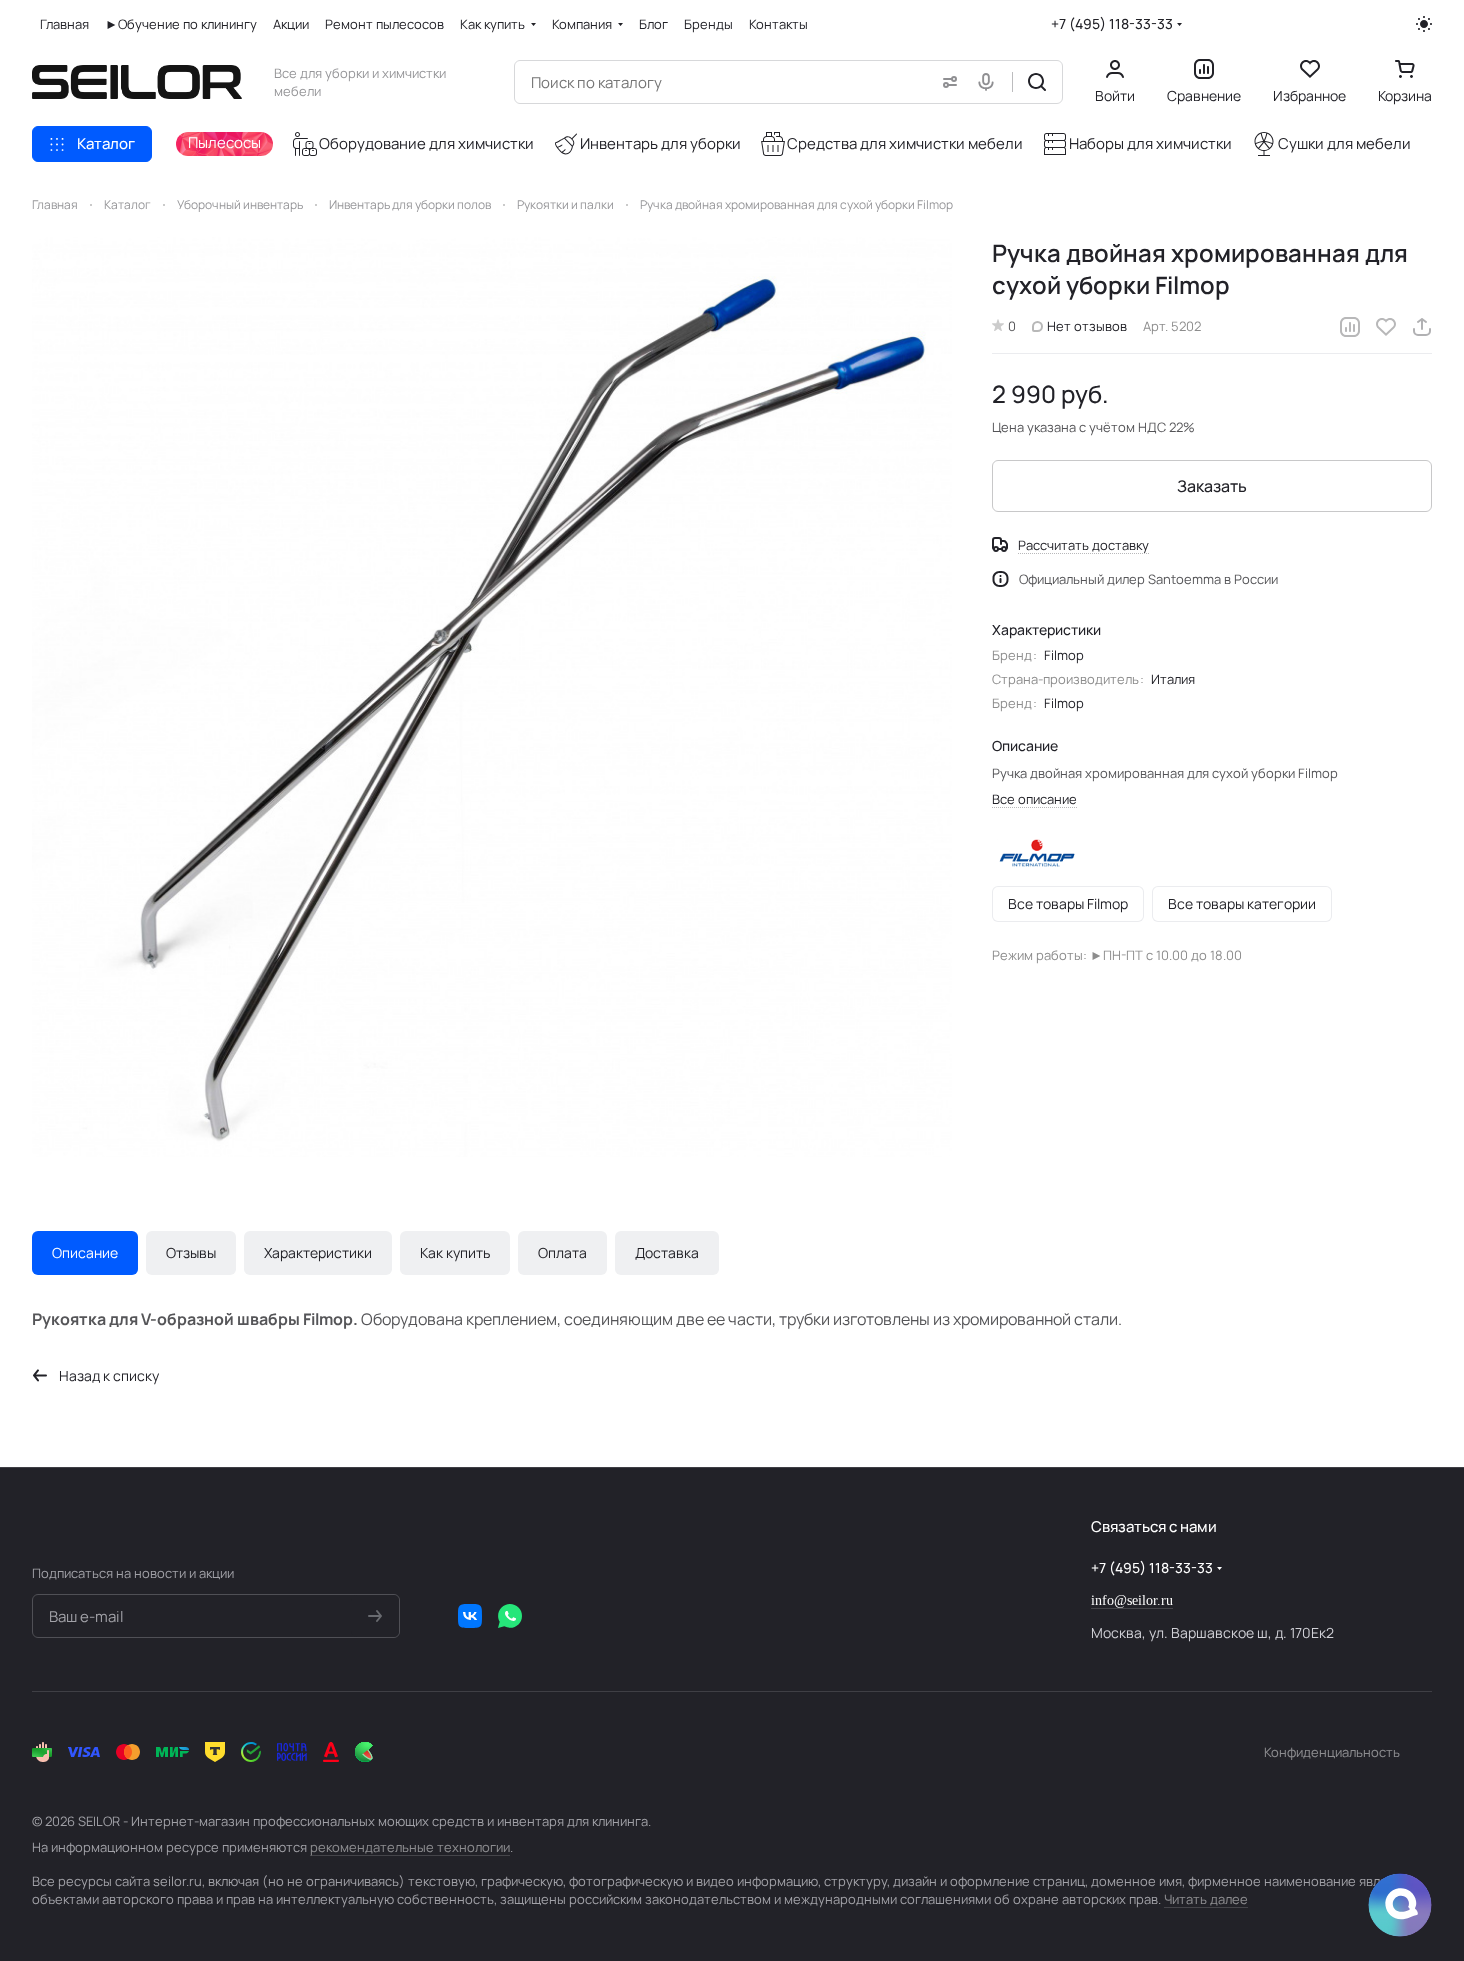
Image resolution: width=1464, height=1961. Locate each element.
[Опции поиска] (946, 82)
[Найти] (1037, 82)
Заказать (1212, 486)
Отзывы (191, 1252)
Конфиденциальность (1332, 1752)
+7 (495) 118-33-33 (1112, 23)
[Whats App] (510, 1616)
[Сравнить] (1350, 327)
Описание (85, 1252)
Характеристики (318, 1252)
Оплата (562, 1252)
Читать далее (1206, 1899)
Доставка (667, 1252)
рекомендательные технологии (410, 1847)
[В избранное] (1386, 327)
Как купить (455, 1252)
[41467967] (492, 697)
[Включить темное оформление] (1424, 24)
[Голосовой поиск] (990, 82)
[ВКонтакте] (470, 1616)
